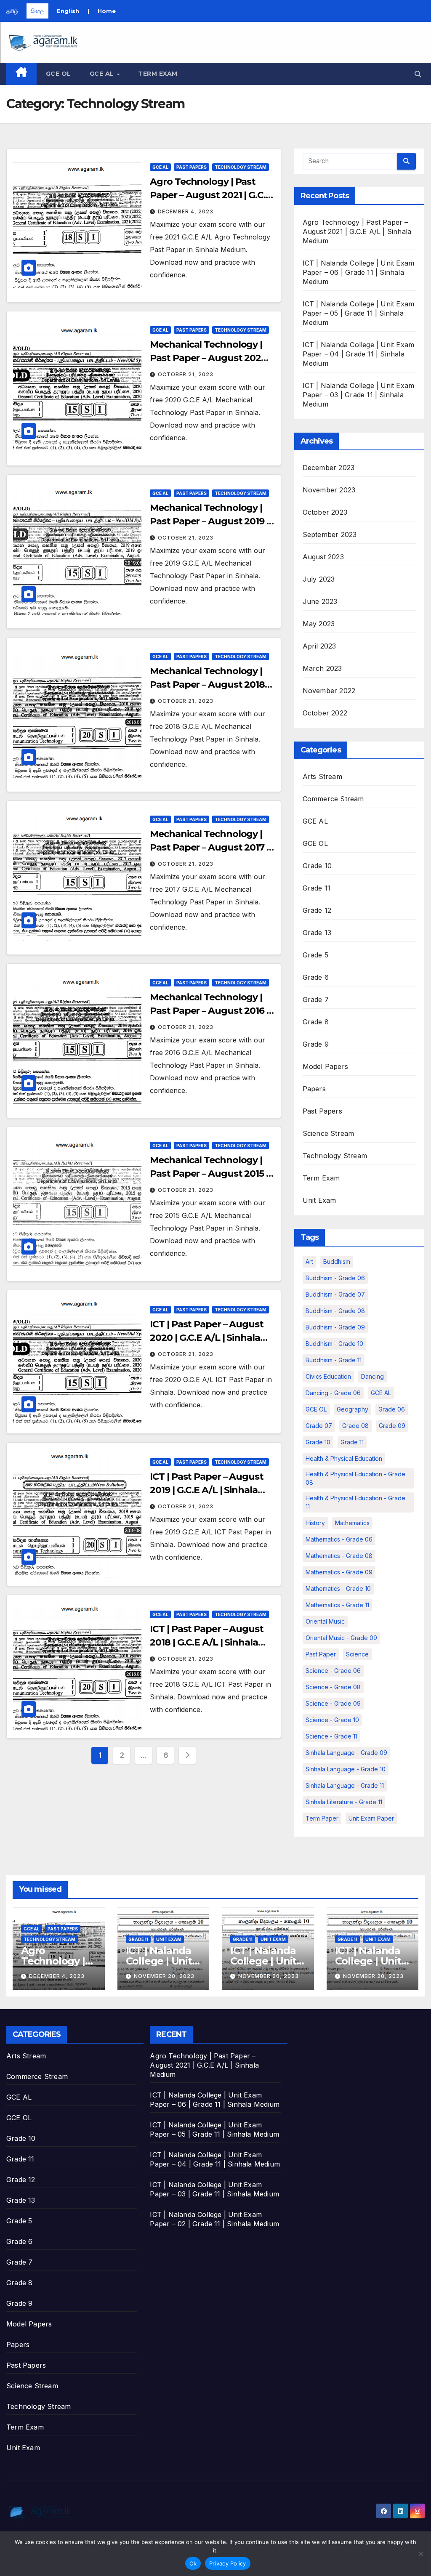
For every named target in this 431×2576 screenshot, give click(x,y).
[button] (418, 74)
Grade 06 (392, 1409)
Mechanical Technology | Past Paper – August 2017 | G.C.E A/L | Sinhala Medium (210, 847)
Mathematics (352, 1523)
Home (107, 11)
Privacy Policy (228, 2563)
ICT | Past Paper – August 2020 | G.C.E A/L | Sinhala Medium (207, 1338)
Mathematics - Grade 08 (339, 1556)
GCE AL (103, 74)
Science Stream (329, 1133)
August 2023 (323, 557)
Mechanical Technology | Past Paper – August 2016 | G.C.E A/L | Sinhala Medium (210, 1011)
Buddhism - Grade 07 (335, 1294)
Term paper (322, 1818)
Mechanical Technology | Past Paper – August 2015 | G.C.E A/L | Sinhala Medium (210, 1174)
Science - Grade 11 (331, 1736)
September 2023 (330, 534)
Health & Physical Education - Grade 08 (355, 1478)
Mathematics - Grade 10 (338, 1588)
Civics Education (328, 1376)
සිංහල (37, 11)
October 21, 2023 (186, 374)
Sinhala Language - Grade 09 (346, 1753)
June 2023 (320, 601)
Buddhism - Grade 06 (335, 1278)
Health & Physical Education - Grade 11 (355, 1502)
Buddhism (337, 1261)
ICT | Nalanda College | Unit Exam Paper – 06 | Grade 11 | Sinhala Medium (359, 272)
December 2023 (329, 468)
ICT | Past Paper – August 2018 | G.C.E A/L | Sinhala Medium (207, 1642)
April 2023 (319, 646)
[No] (420, 2554)
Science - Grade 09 (333, 1703)
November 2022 (329, 691)
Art (309, 1261)
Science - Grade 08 (333, 1687)
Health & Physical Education (344, 1458)
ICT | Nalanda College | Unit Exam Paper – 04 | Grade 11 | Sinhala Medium (359, 354)
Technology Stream (241, 167)
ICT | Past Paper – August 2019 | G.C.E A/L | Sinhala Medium (207, 1490)
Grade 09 (392, 1426)
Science (357, 1654)
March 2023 (322, 668)
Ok (193, 2563)
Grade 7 (316, 1000)
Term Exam (158, 74)
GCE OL (59, 74)
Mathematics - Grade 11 (337, 1605)
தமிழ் (12, 11)
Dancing (372, 1376)
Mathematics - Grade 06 (339, 1539)
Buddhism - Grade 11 (334, 1360)
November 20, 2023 (164, 1976)
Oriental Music (325, 1621)
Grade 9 (316, 1044)
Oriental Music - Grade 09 (341, 1638)
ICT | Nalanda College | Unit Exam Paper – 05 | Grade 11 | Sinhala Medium (359, 313)
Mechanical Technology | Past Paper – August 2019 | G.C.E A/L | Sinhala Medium (210, 521)
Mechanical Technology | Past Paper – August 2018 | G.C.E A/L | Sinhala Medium (210, 685)
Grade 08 (355, 1426)
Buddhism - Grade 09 (335, 1327)
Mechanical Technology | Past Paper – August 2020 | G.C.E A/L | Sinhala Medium (210, 358)
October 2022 (325, 713)
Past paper (321, 1654)
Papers (314, 1089)
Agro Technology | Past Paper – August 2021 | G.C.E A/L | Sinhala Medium (210, 195)
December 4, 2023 (186, 211)
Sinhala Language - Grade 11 (345, 1785)
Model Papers (325, 1066)
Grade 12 (317, 910)
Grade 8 (316, 1022)
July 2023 (319, 579)
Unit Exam (319, 1200)
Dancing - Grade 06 (333, 1393)
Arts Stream (322, 776)
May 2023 (319, 624)
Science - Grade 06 (333, 1671)
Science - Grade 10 (332, 1720)
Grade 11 (317, 888)
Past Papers (192, 167)
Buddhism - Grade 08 (335, 1311)
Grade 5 (315, 955)
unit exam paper (371, 1818)
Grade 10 (317, 866)
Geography (353, 1409)
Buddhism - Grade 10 (334, 1344)
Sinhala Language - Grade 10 (346, 1769)
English (68, 11)
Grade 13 (317, 933)
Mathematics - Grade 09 (339, 1572)
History (315, 1523)
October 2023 (325, 512)
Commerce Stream (333, 799)
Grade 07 (319, 1426)
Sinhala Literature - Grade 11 (344, 1802)
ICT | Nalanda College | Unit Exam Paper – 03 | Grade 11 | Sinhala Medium (359, 395)
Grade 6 (316, 977)
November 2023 (329, 490)
